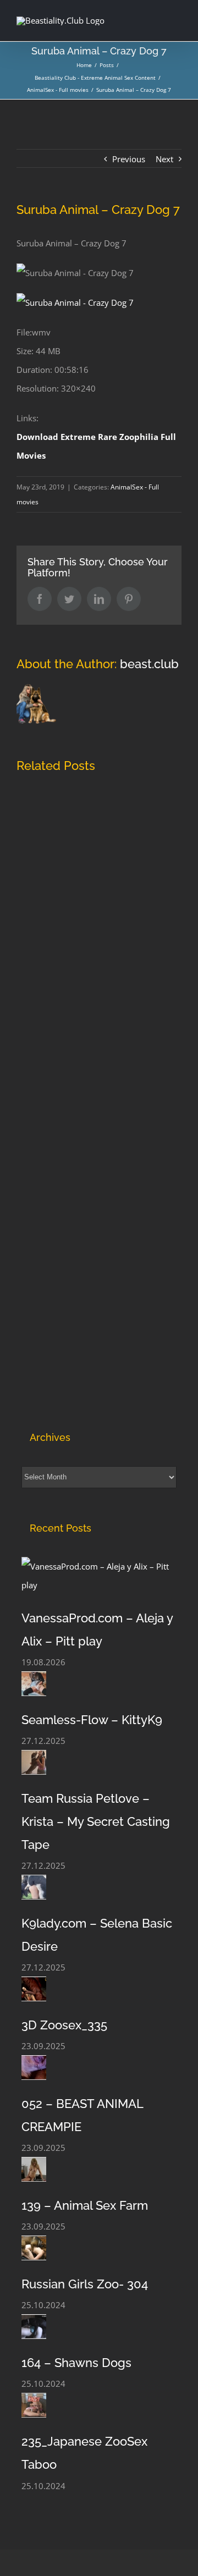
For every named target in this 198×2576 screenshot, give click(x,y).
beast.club (149, 664)
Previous (129, 159)
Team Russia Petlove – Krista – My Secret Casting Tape (96, 1821)
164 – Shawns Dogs (76, 2363)
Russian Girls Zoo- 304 (85, 2284)
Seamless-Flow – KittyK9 (92, 1720)
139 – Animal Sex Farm (85, 2205)
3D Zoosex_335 (64, 2025)
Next (164, 159)
